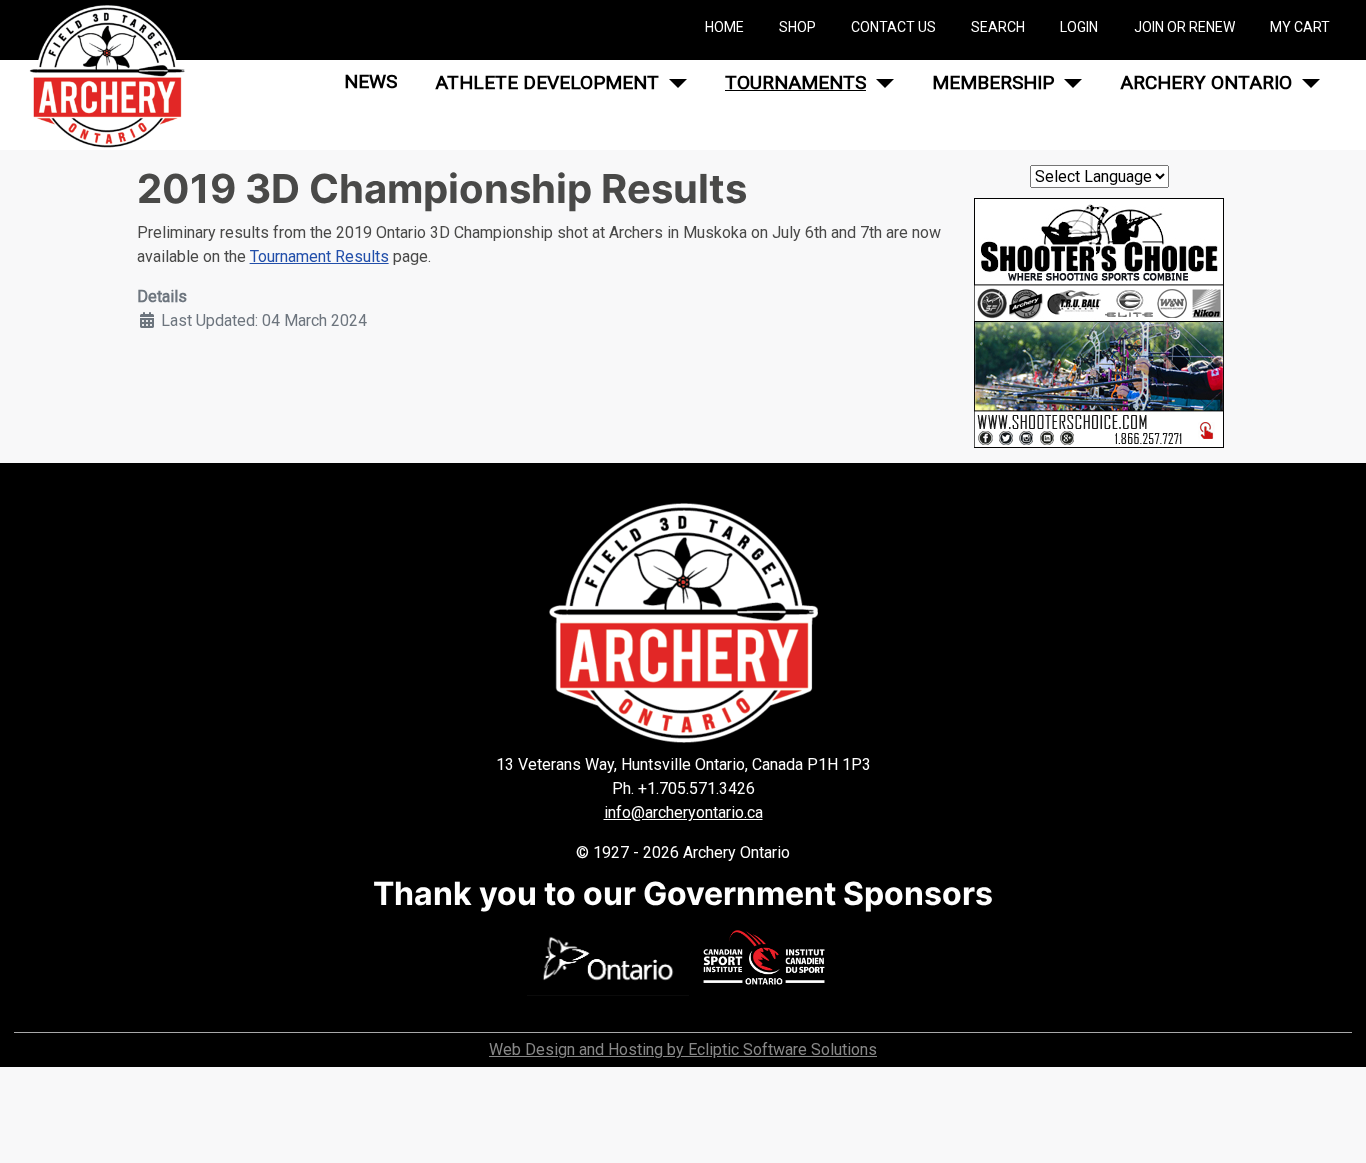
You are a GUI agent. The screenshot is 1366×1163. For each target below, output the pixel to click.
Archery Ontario (1206, 82)
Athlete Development (547, 82)
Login (1079, 27)
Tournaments (795, 82)
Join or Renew (1184, 27)
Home (724, 27)
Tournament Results (319, 256)
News (370, 81)
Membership (993, 82)
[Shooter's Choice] (1099, 321)
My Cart (1300, 27)
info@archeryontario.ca (683, 812)
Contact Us (893, 27)
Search (998, 27)
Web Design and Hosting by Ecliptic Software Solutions (683, 1049)
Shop (797, 27)
